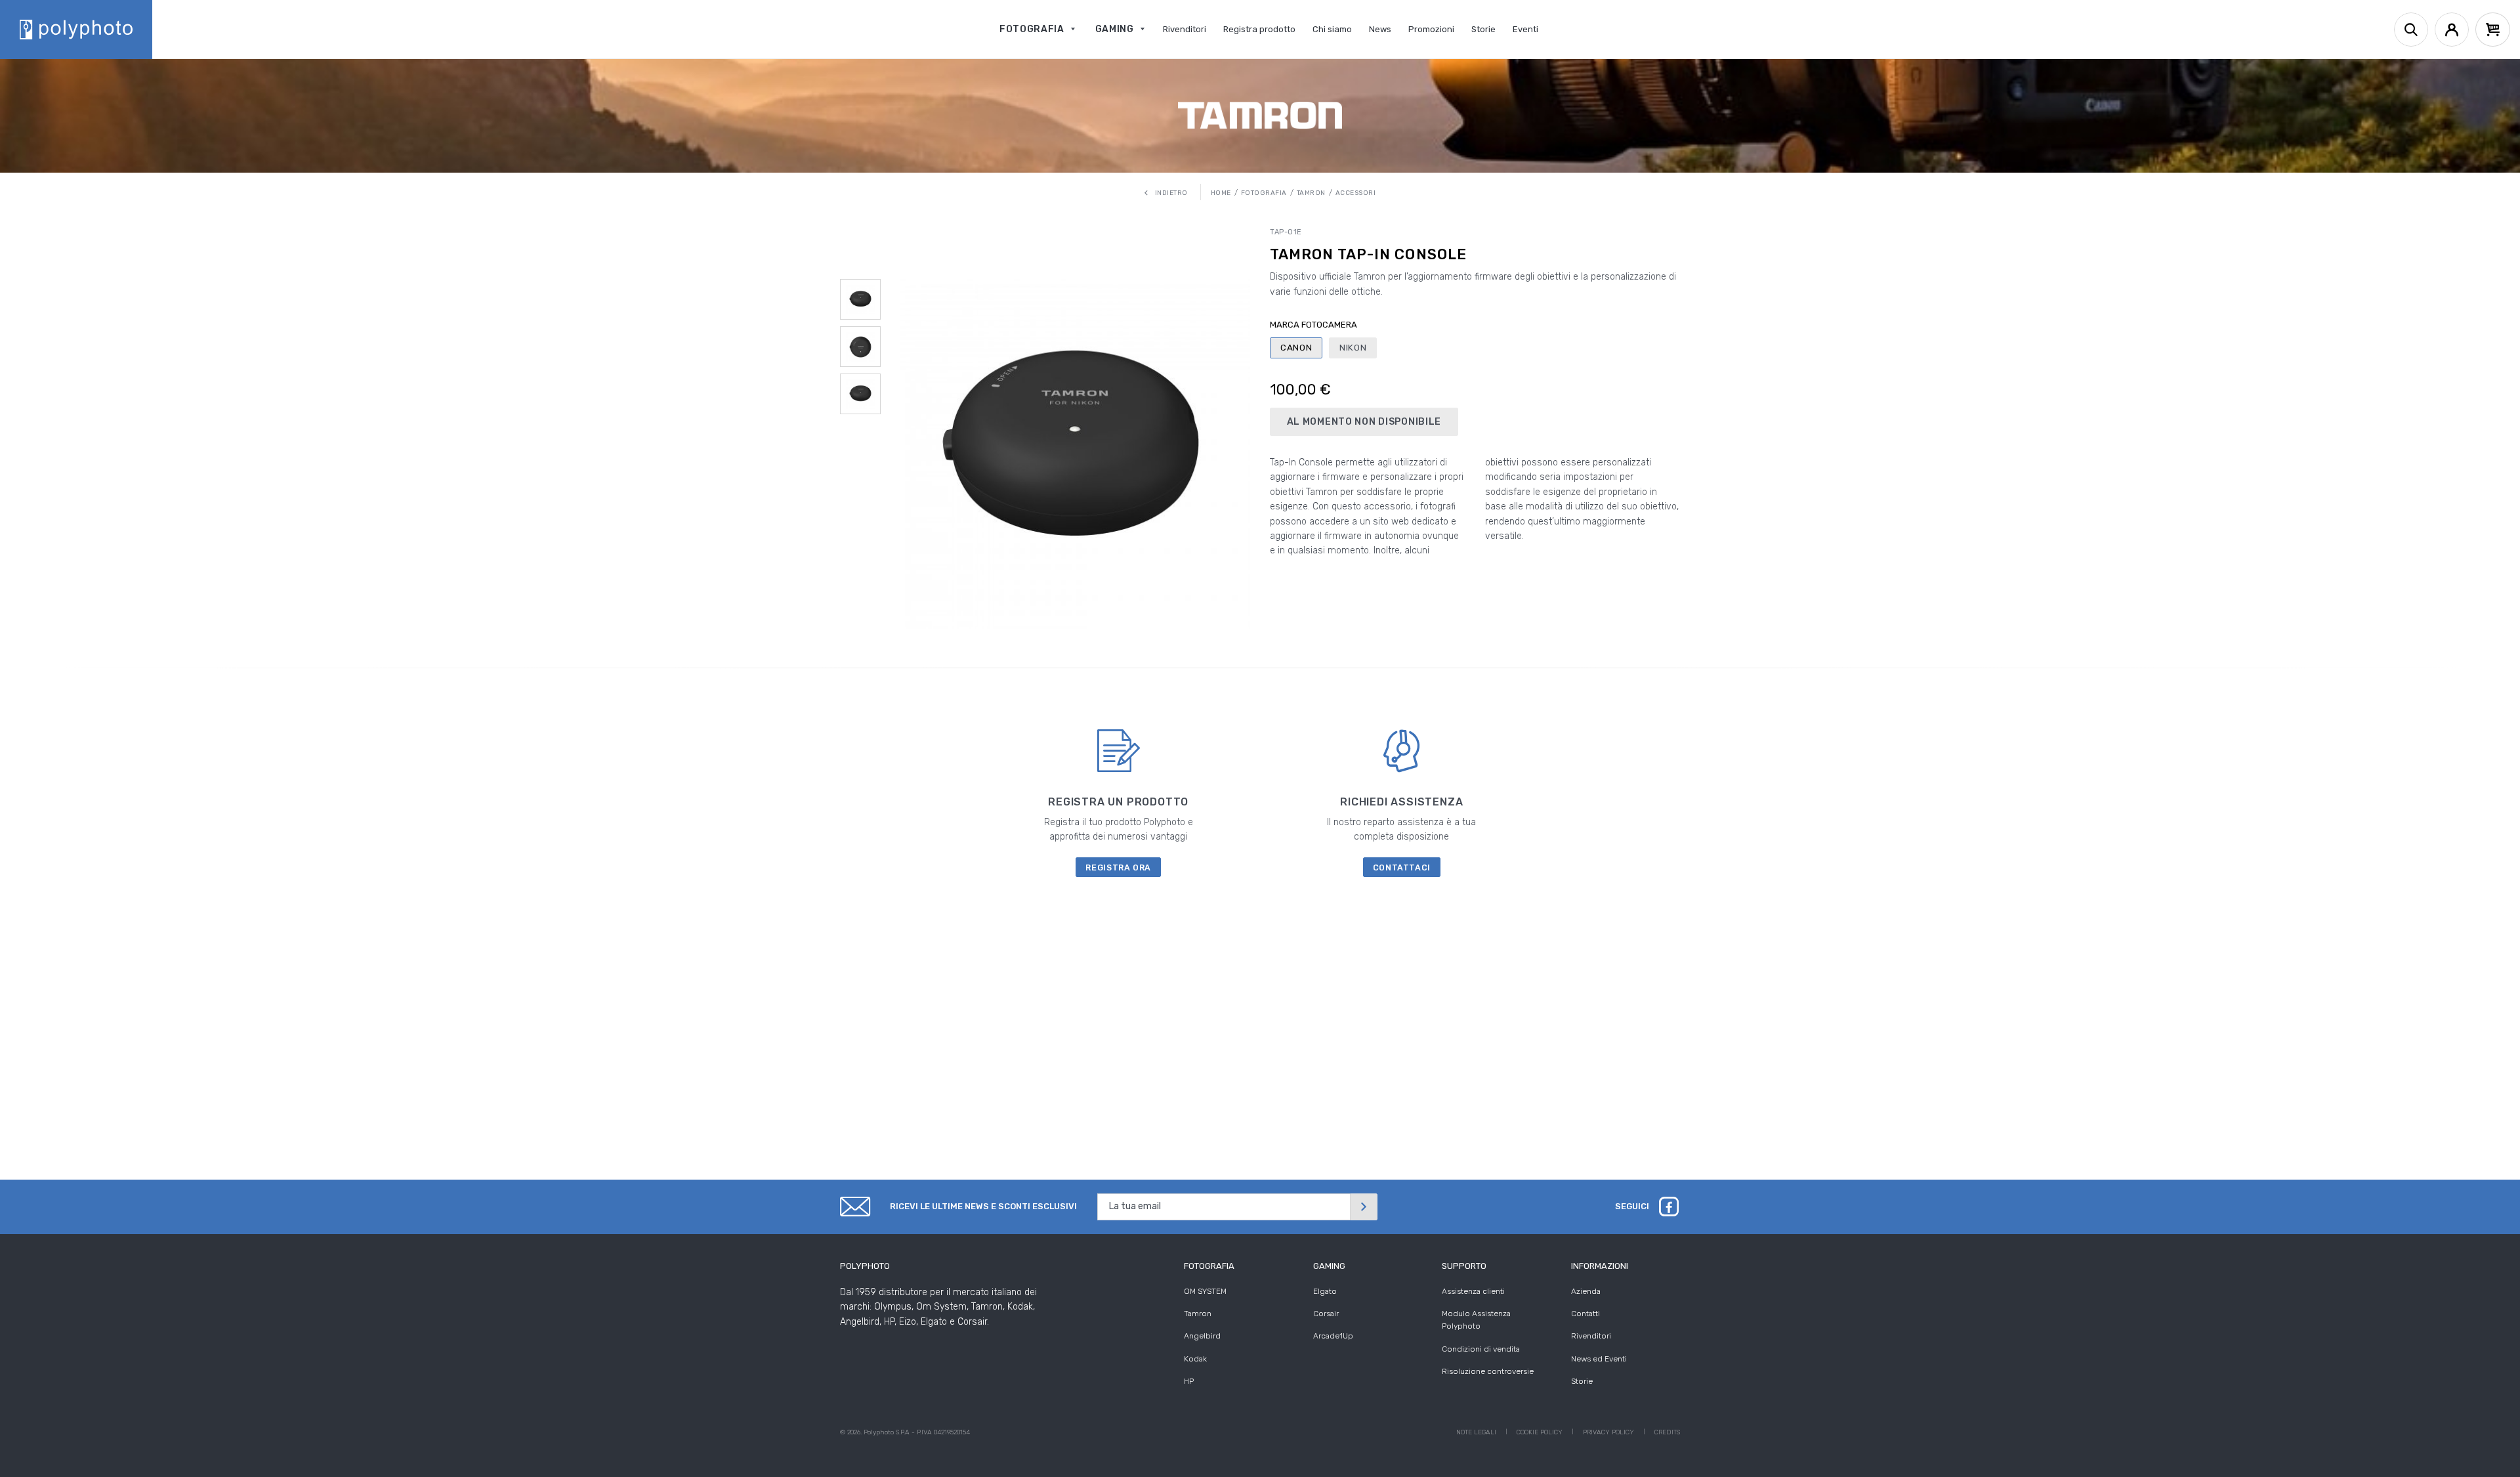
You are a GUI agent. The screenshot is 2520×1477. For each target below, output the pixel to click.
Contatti (1585, 1314)
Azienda (1586, 1291)
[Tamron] (1260, 116)
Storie (1582, 1381)
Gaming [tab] (1329, 1266)
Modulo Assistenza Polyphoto (1476, 1320)
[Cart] (2493, 30)
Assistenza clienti (1473, 1291)
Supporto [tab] (1464, 1266)
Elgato (1325, 1291)
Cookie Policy (1540, 1432)
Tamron (1198, 1314)
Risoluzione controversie (1488, 1371)
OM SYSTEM (1205, 1291)
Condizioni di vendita (1481, 1349)
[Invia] (1364, 1207)
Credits (1667, 1432)
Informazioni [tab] (1600, 1266)
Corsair (1326, 1314)
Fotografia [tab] (1209, 1266)
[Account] (2452, 30)
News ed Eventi (1599, 1359)
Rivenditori (1591, 1336)
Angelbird (1202, 1336)
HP (1189, 1381)
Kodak (1195, 1359)
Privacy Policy (1608, 1432)
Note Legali (1476, 1432)
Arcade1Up (1333, 1336)
